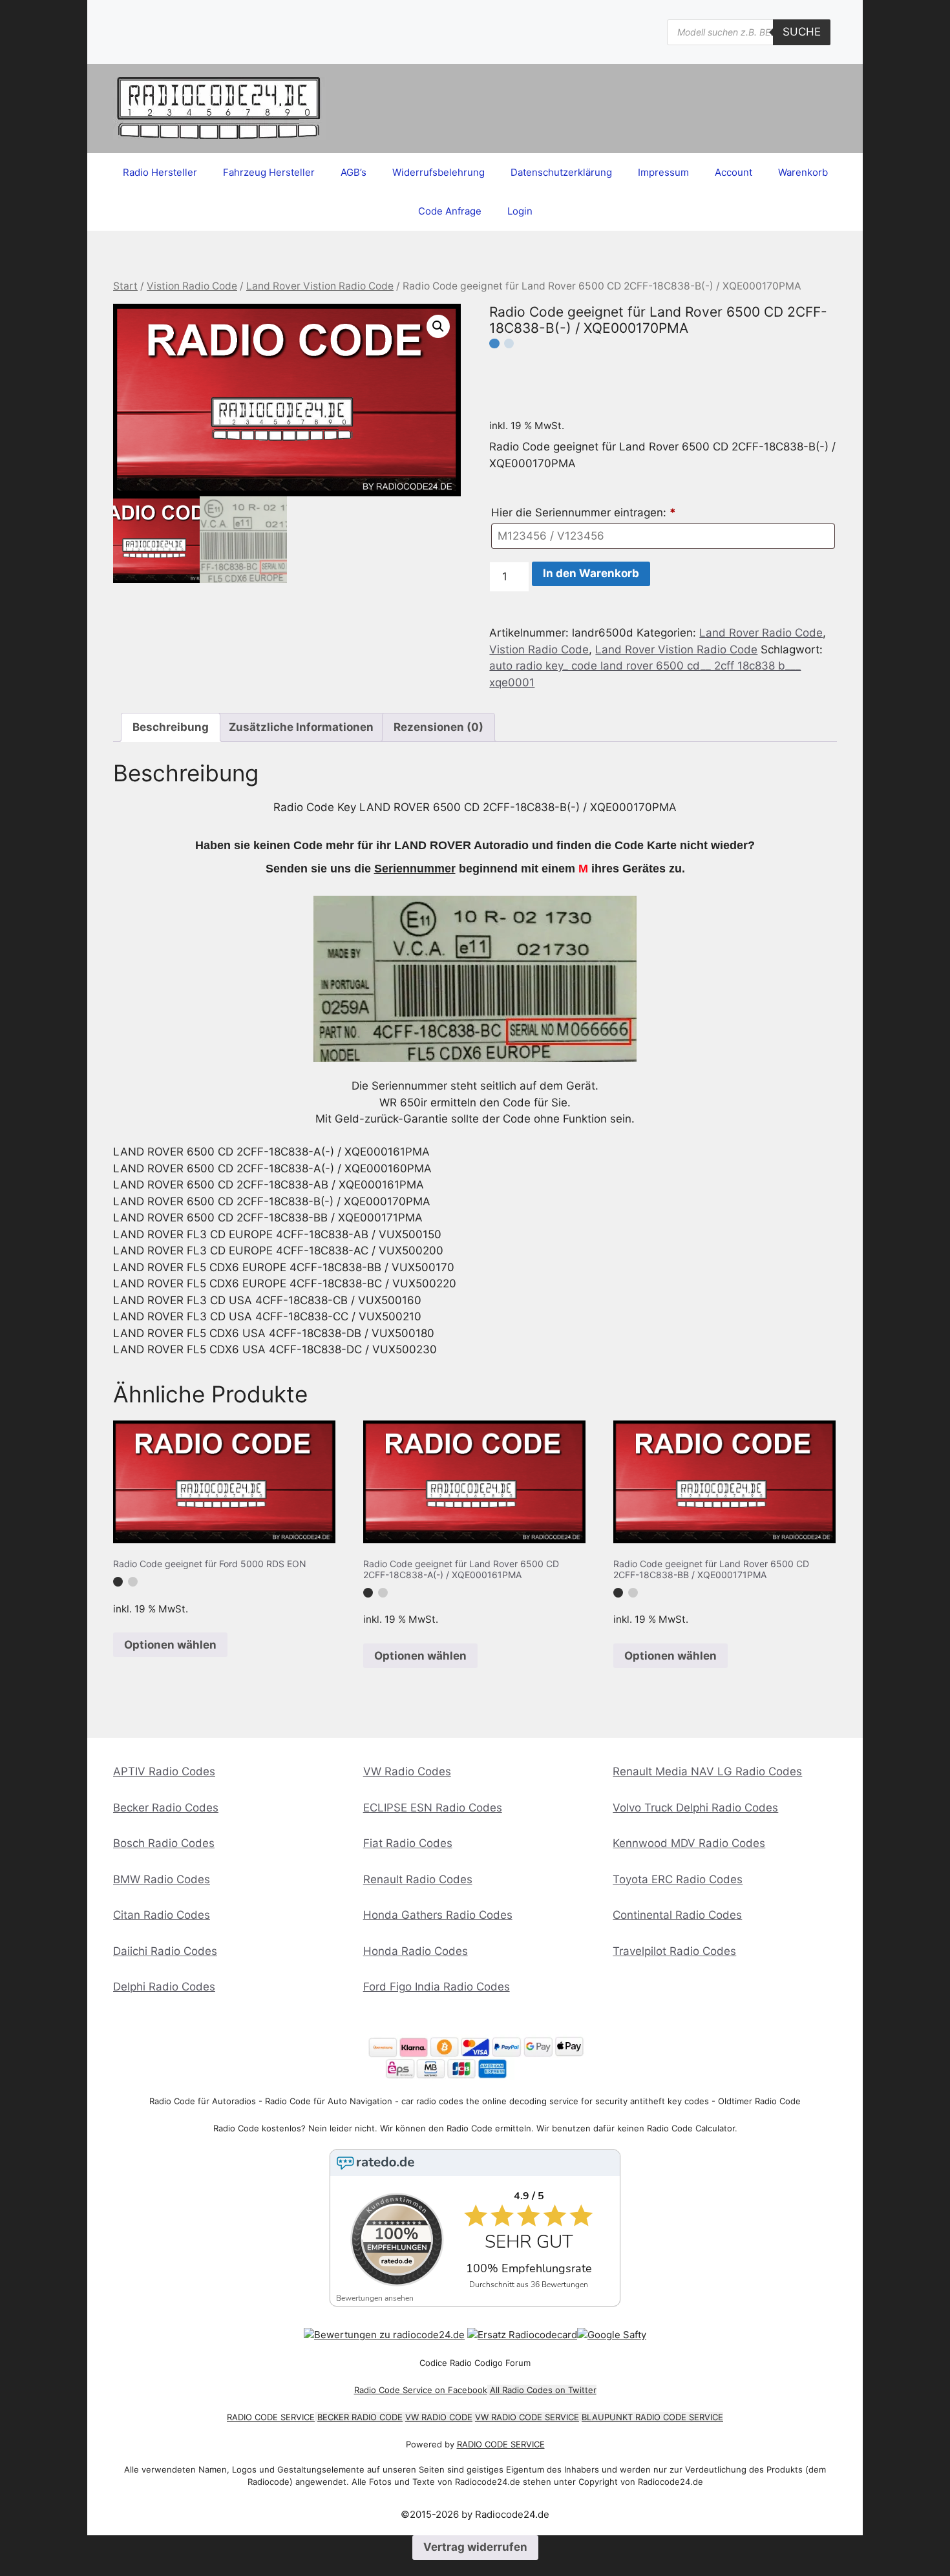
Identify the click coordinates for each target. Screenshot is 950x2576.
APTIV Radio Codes (164, 1771)
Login (520, 211)
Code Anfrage (450, 211)
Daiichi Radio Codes (165, 1951)
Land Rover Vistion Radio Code (320, 286)
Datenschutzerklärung (561, 172)
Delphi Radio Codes (164, 1987)
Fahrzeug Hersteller (269, 172)
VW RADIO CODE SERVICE (527, 2417)
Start (125, 286)
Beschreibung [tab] (171, 727)
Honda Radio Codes (416, 1951)
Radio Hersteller (160, 172)
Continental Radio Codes (677, 1915)
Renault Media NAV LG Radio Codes (707, 1771)
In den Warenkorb (591, 573)
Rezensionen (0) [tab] (438, 727)
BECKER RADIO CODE (360, 2417)
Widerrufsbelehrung (438, 172)
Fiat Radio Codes (408, 1843)
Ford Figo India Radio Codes (437, 1987)
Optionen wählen (170, 1645)
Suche (802, 32)
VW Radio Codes (407, 1771)
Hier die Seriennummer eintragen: (584, 512)
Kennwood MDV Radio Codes (689, 1843)
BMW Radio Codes (162, 1879)
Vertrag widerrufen (475, 2547)
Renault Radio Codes (418, 1879)
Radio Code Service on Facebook (421, 2390)
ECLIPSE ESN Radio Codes (433, 1808)
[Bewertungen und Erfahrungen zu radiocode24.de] (384, 2335)
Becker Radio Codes (166, 1808)
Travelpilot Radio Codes (674, 1951)
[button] (438, 326)
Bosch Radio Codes (164, 1843)
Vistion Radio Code (192, 286)
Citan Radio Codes (162, 1915)
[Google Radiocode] (612, 2335)
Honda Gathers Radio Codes (438, 1915)
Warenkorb (803, 172)
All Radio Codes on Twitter (543, 2390)
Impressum (663, 172)
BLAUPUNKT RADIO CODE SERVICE (652, 2417)
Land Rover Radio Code (761, 633)
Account (734, 172)
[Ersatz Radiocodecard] (522, 2335)
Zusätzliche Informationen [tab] (301, 727)
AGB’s (354, 172)
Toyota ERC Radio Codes (678, 1879)
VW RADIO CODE (439, 2417)
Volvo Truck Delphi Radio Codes (695, 1808)
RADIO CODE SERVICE (271, 2417)
